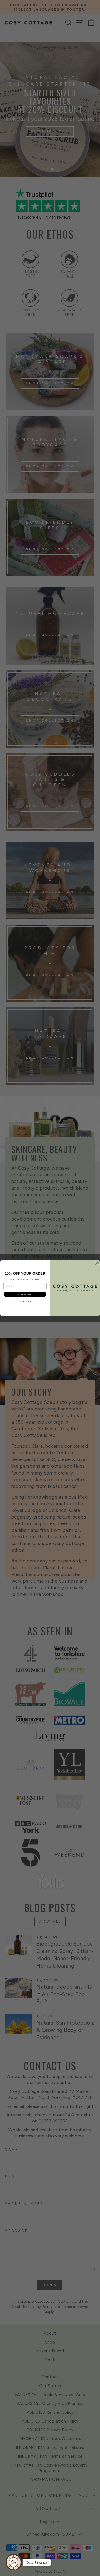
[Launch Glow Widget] (14, 2562)
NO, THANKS (25, 1302)
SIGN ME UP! (25, 1294)
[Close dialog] (97, 1263)
